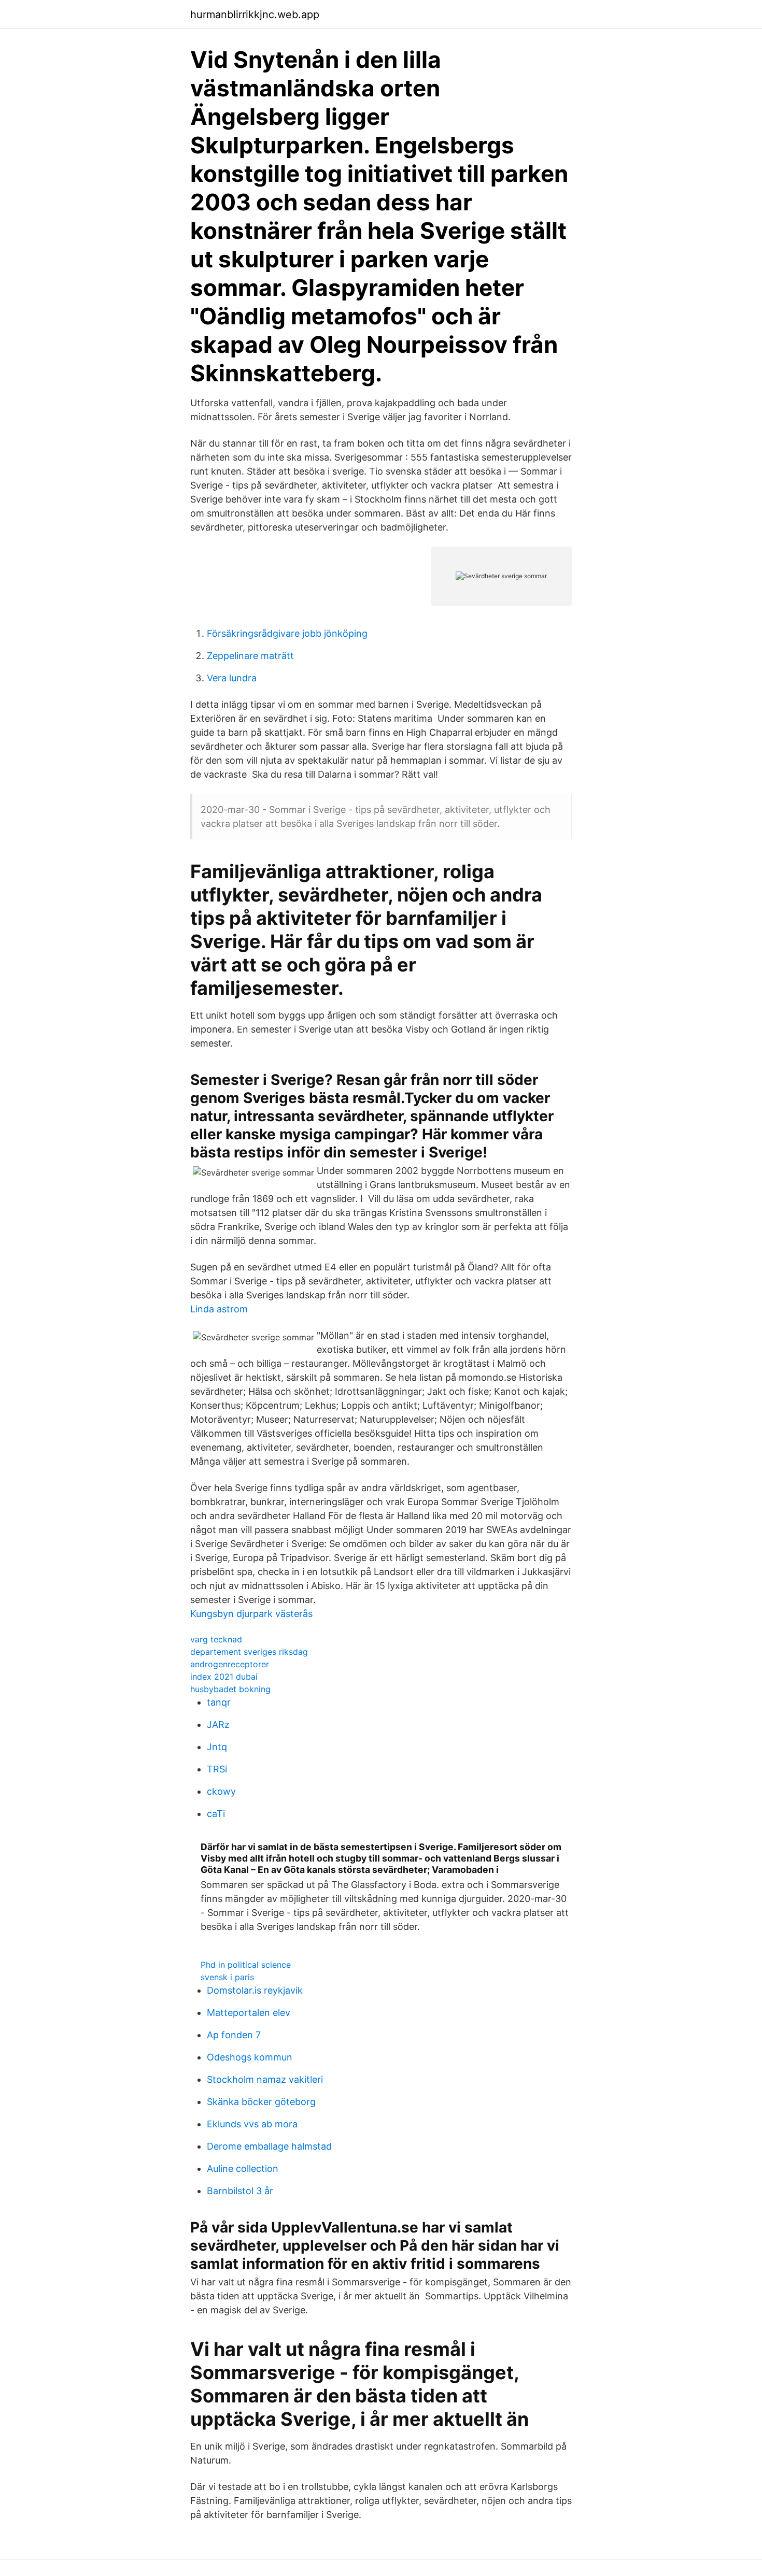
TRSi (217, 1769)
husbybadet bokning (230, 1689)
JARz (218, 1725)
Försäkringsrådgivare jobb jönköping (287, 633)
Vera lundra (232, 678)
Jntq (217, 1747)
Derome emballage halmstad (269, 2146)
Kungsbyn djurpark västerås (251, 1614)
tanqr (219, 1702)
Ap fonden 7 (234, 2035)
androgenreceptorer (230, 1664)
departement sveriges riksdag (249, 1652)
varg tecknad (216, 1639)
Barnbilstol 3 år (240, 2191)
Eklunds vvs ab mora (252, 2124)
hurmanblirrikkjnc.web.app (255, 15)
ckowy (221, 1791)
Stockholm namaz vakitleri (265, 2079)
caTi (216, 1814)
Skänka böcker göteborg (261, 2102)
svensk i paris (227, 1977)
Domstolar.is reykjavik (255, 1990)
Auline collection (243, 2169)
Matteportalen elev (249, 2013)
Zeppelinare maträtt (250, 656)
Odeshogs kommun (250, 2057)
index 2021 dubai (224, 1677)
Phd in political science (246, 1965)
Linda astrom (219, 1309)
